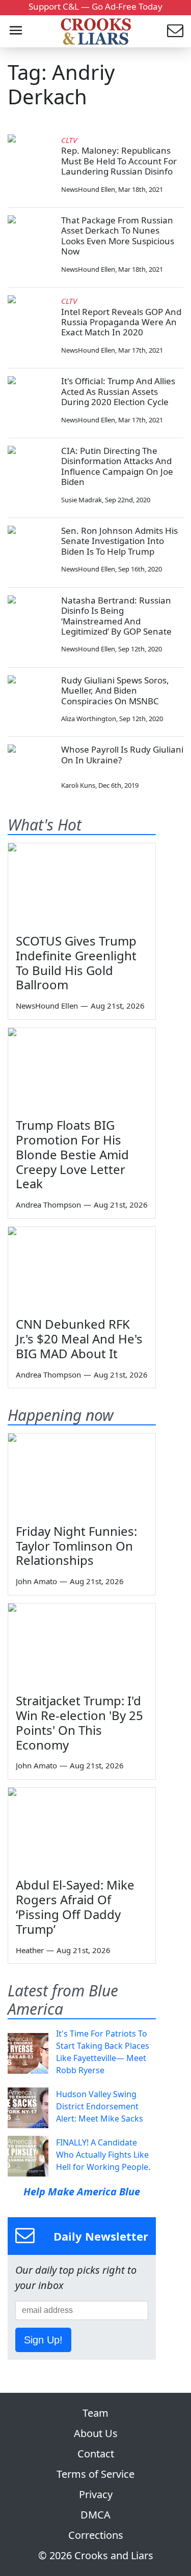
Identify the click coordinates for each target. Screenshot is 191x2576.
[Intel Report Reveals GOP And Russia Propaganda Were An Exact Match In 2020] (31, 318)
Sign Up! (43, 2340)
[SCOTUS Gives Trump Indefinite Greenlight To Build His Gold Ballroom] (82, 885)
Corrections (96, 2535)
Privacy (96, 2494)
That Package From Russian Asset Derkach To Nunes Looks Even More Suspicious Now (118, 236)
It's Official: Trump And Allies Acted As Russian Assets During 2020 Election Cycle (118, 391)
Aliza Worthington (89, 719)
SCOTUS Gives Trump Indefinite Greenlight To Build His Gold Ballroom (76, 963)
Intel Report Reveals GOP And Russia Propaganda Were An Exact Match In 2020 (121, 322)
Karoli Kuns (78, 785)
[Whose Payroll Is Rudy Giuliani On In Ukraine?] (31, 767)
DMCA (95, 2515)
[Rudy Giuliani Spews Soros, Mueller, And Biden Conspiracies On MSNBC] (31, 698)
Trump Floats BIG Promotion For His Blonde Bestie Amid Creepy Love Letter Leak (72, 1154)
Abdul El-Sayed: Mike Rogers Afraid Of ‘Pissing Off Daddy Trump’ (75, 1907)
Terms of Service (95, 2474)
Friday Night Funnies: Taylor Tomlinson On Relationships (76, 1546)
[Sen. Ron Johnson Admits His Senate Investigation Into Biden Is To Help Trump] (31, 549)
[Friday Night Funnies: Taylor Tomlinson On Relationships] (82, 1475)
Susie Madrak (81, 500)
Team (95, 2413)
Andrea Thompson (48, 1205)
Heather (30, 1950)
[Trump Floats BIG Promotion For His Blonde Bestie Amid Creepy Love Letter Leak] (82, 1069)
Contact (96, 2454)
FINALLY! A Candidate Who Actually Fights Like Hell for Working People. (103, 2155)
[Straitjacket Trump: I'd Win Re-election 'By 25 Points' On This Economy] (82, 1645)
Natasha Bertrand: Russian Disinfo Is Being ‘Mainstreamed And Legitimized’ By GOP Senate (116, 616)
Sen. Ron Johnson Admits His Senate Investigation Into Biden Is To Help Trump (119, 541)
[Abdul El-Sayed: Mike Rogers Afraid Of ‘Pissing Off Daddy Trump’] (82, 1829)
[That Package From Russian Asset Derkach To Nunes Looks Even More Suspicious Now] (31, 238)
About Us (96, 2433)
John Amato (36, 1581)
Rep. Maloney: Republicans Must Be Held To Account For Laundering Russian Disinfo (119, 161)
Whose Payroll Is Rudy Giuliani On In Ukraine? (122, 754)
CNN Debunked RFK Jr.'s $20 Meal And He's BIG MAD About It (79, 1339)
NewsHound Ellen (88, 189)
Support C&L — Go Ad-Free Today (95, 6)
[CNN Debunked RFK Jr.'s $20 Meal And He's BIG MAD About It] (82, 1268)
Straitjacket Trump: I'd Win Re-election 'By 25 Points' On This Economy (79, 1722)
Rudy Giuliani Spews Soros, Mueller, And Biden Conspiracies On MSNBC (115, 691)
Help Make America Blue (82, 2192)
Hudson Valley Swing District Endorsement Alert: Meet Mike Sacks (100, 2106)
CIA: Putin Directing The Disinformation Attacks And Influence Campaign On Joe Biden (117, 466)
